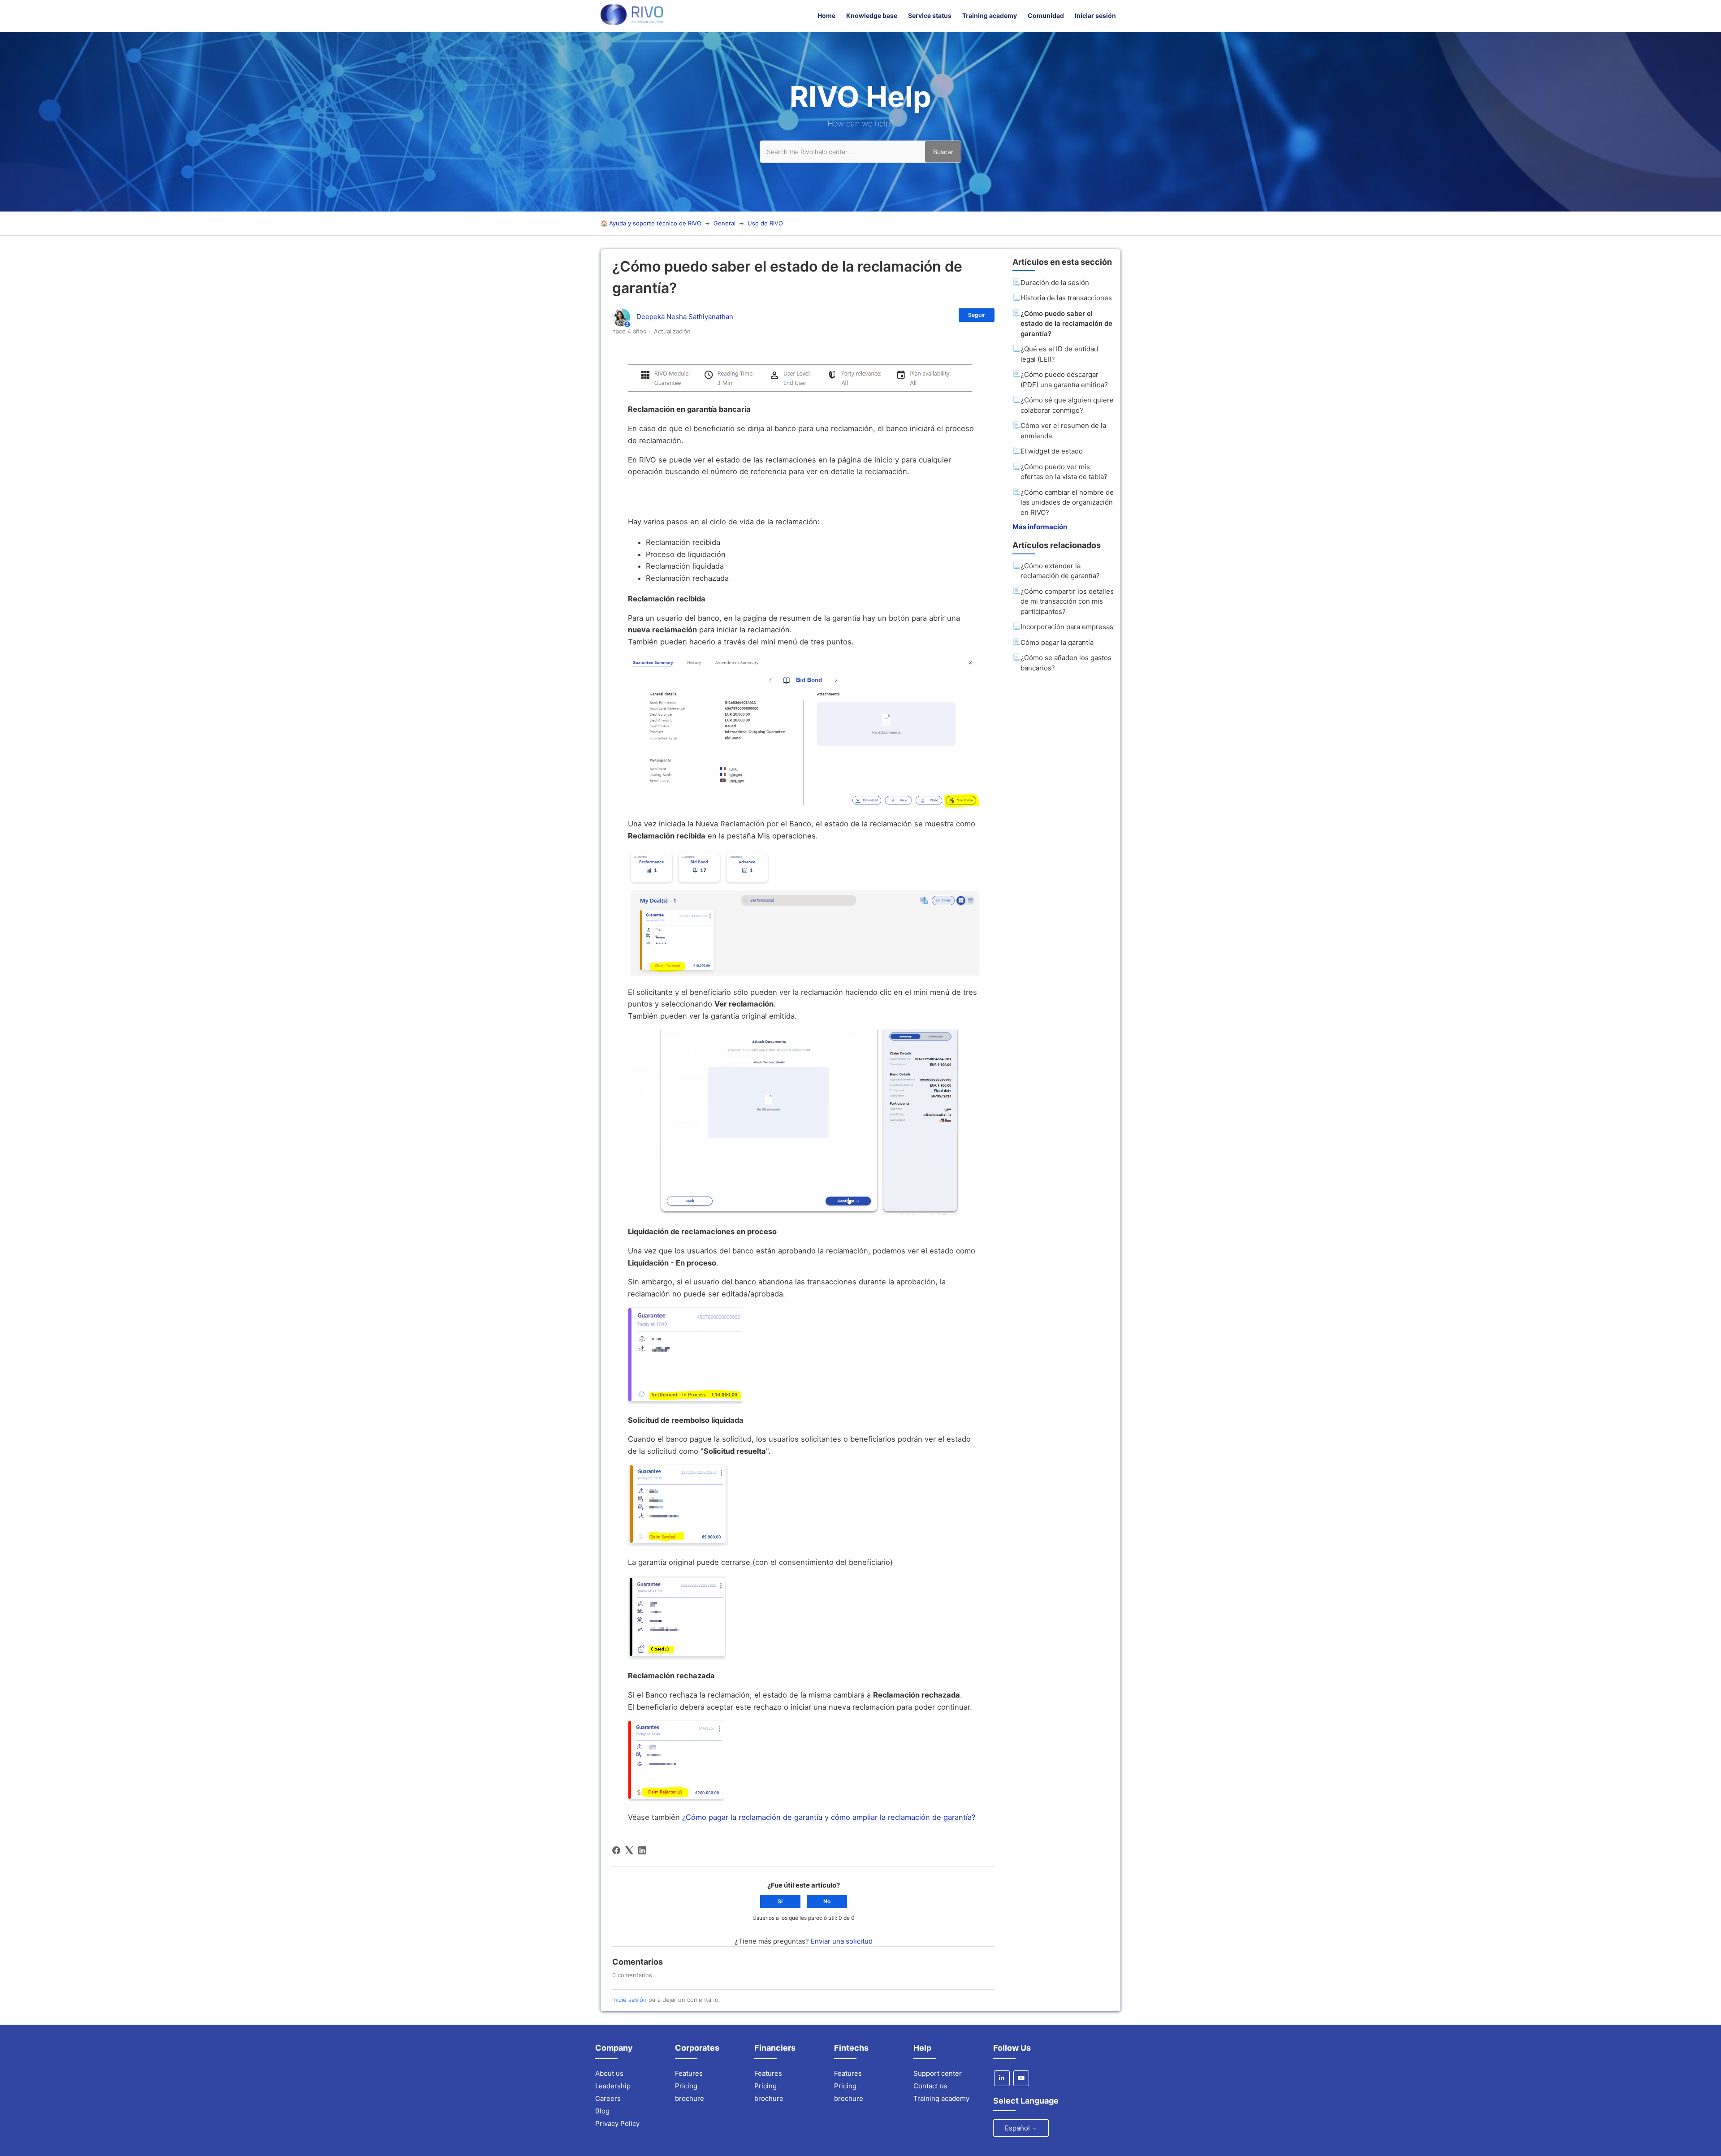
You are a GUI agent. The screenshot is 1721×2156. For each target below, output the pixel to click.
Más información (1040, 527)
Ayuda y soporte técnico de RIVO (655, 223)
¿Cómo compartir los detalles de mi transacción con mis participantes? (1067, 601)
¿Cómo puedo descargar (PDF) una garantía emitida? (1064, 380)
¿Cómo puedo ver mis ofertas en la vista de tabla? (1064, 472)
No (827, 1901)
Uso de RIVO (765, 223)
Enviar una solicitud (842, 1941)
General (724, 223)
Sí (780, 1901)
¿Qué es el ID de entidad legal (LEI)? (1059, 354)
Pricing (686, 2086)
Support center (938, 2073)
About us (609, 2073)
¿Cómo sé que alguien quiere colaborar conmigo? (1067, 405)
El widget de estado (1052, 451)
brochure (690, 2098)
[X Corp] (629, 1850)
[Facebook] (616, 1850)
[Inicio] (632, 22)
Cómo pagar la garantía (1057, 642)
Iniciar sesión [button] (1095, 15)
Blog (602, 2111)
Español (1018, 2128)
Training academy (990, 15)
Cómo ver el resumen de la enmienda (1063, 431)
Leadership (613, 2086)
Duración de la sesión (1055, 283)
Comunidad (1046, 15)
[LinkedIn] (642, 1850)
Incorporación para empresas (1067, 627)
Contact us (930, 2086)
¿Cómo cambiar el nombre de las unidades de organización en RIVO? (1067, 502)
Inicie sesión (629, 2000)
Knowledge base (872, 15)
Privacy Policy (617, 2124)
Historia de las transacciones (1066, 298)
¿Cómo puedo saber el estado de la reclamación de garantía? (1066, 324)
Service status (930, 15)
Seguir (977, 315)
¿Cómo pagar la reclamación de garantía (752, 1817)
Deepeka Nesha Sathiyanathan (685, 317)
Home (826, 15)
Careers (608, 2098)
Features (689, 2073)
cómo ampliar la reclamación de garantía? (903, 1817)
